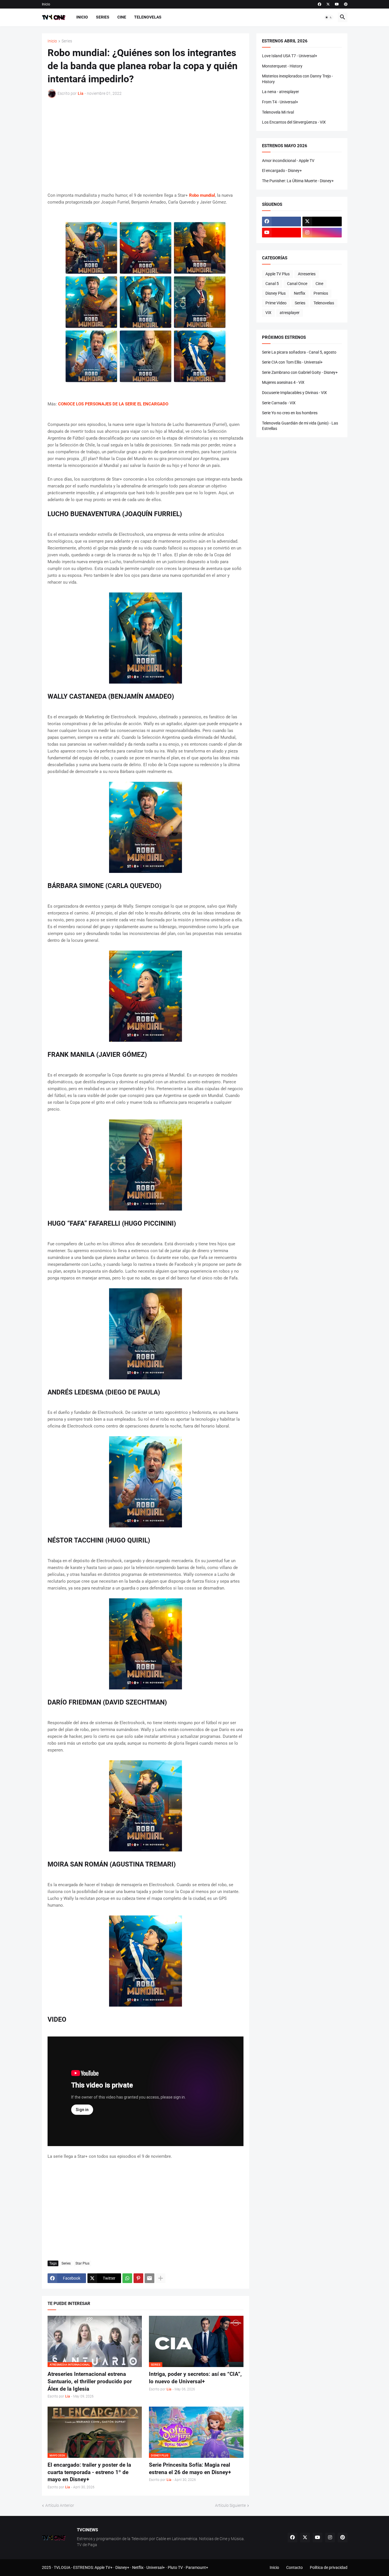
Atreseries (307, 274)
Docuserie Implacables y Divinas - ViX (294, 393)
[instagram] (322, 233)
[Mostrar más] (161, 2278)
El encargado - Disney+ (282, 171)
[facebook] (320, 4)
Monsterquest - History (282, 66)
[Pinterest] (138, 2278)
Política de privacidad (329, 2567)
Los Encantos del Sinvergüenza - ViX (294, 122)
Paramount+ (197, 2567)
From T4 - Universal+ (280, 102)
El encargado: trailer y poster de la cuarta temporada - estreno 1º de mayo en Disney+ (89, 2472)
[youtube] (337, 4)
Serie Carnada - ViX (279, 403)
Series (103, 17)
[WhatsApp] (127, 2278)
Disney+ (122, 2567)
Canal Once (297, 284)
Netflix (300, 293)
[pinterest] (346, 4)
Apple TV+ (104, 2567)
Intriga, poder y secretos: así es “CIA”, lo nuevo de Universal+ (195, 2378)
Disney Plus (276, 293)
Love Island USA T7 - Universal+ (290, 56)
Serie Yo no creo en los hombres (290, 413)
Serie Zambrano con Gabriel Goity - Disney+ (300, 372)
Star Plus (82, 2263)
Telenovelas (148, 17)
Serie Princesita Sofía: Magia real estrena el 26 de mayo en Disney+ (190, 2469)
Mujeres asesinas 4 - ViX (283, 382)
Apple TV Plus (278, 274)
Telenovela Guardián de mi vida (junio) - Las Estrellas (300, 426)
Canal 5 (272, 284)
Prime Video (276, 303)
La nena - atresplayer (281, 92)
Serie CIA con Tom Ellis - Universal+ (292, 362)
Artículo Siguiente (230, 2505)
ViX (268, 313)
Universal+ (156, 2567)
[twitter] (328, 4)
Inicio (46, 4)
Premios (321, 293)
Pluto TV (175, 2567)
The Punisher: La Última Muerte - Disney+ (298, 181)
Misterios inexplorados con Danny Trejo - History (297, 79)
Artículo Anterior (60, 2505)
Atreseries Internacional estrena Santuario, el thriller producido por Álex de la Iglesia (90, 2381)
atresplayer (290, 313)
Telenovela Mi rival (278, 112)
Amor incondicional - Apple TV (288, 161)
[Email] (150, 2278)
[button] (329, 17)
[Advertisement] (146, 145)
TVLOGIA (62, 2567)
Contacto (294, 2567)
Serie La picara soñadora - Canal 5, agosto (299, 352)
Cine (122, 17)
